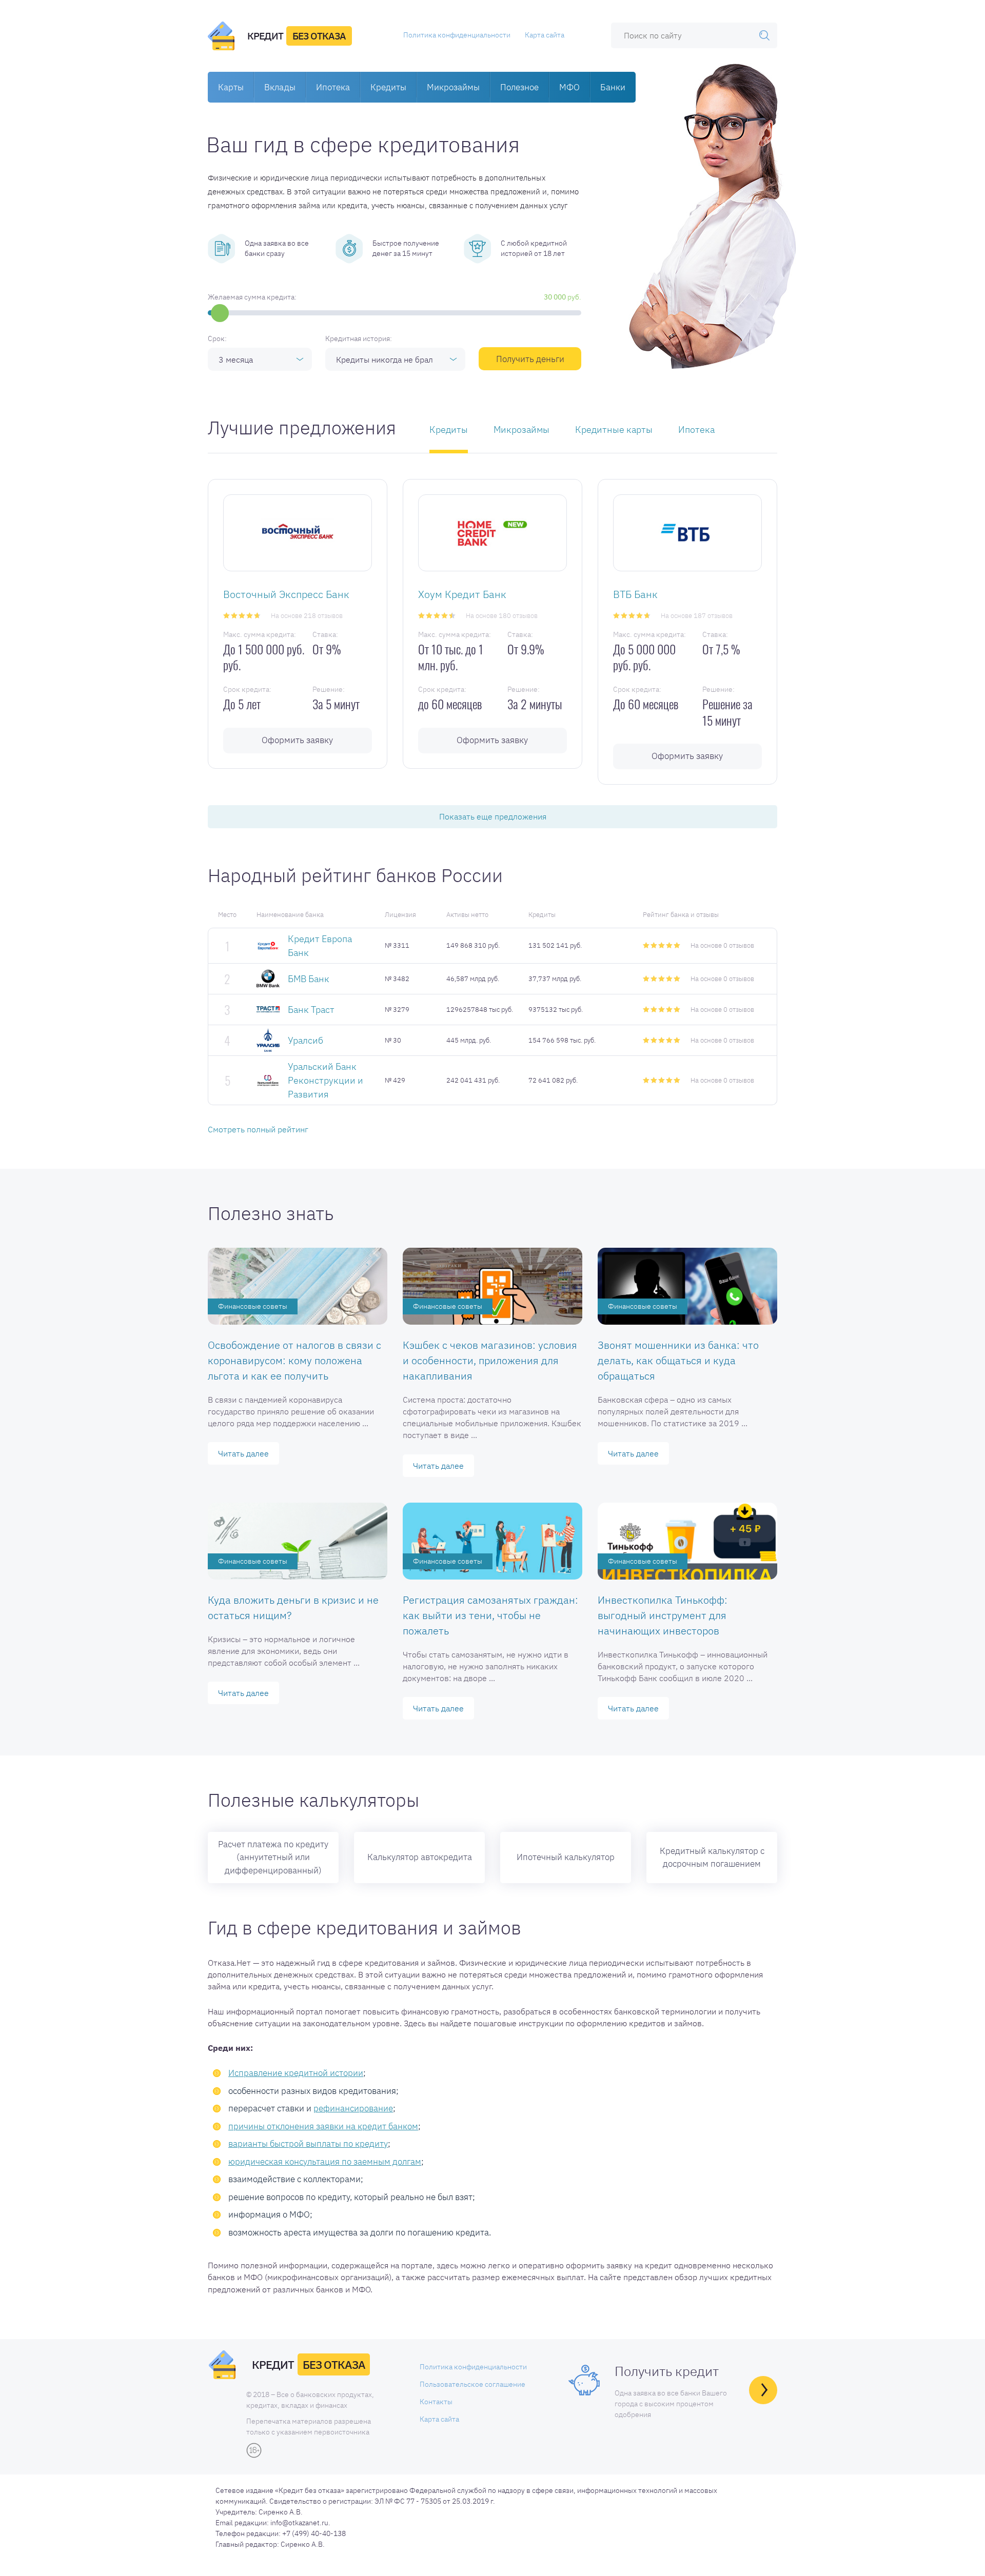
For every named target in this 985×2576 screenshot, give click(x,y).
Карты (231, 87)
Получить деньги (530, 359)
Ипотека (333, 87)
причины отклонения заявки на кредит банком (323, 2126)
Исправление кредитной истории (296, 2073)
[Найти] (764, 35)
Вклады (280, 87)
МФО (569, 87)
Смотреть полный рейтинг (258, 1129)
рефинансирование (353, 2108)
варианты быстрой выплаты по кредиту (308, 2144)
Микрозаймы (453, 87)
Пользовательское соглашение (472, 2384)
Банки (613, 87)
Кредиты (388, 87)
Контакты (436, 2402)
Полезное (519, 87)
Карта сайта (545, 35)
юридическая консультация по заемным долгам (325, 2162)
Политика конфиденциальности (457, 35)
